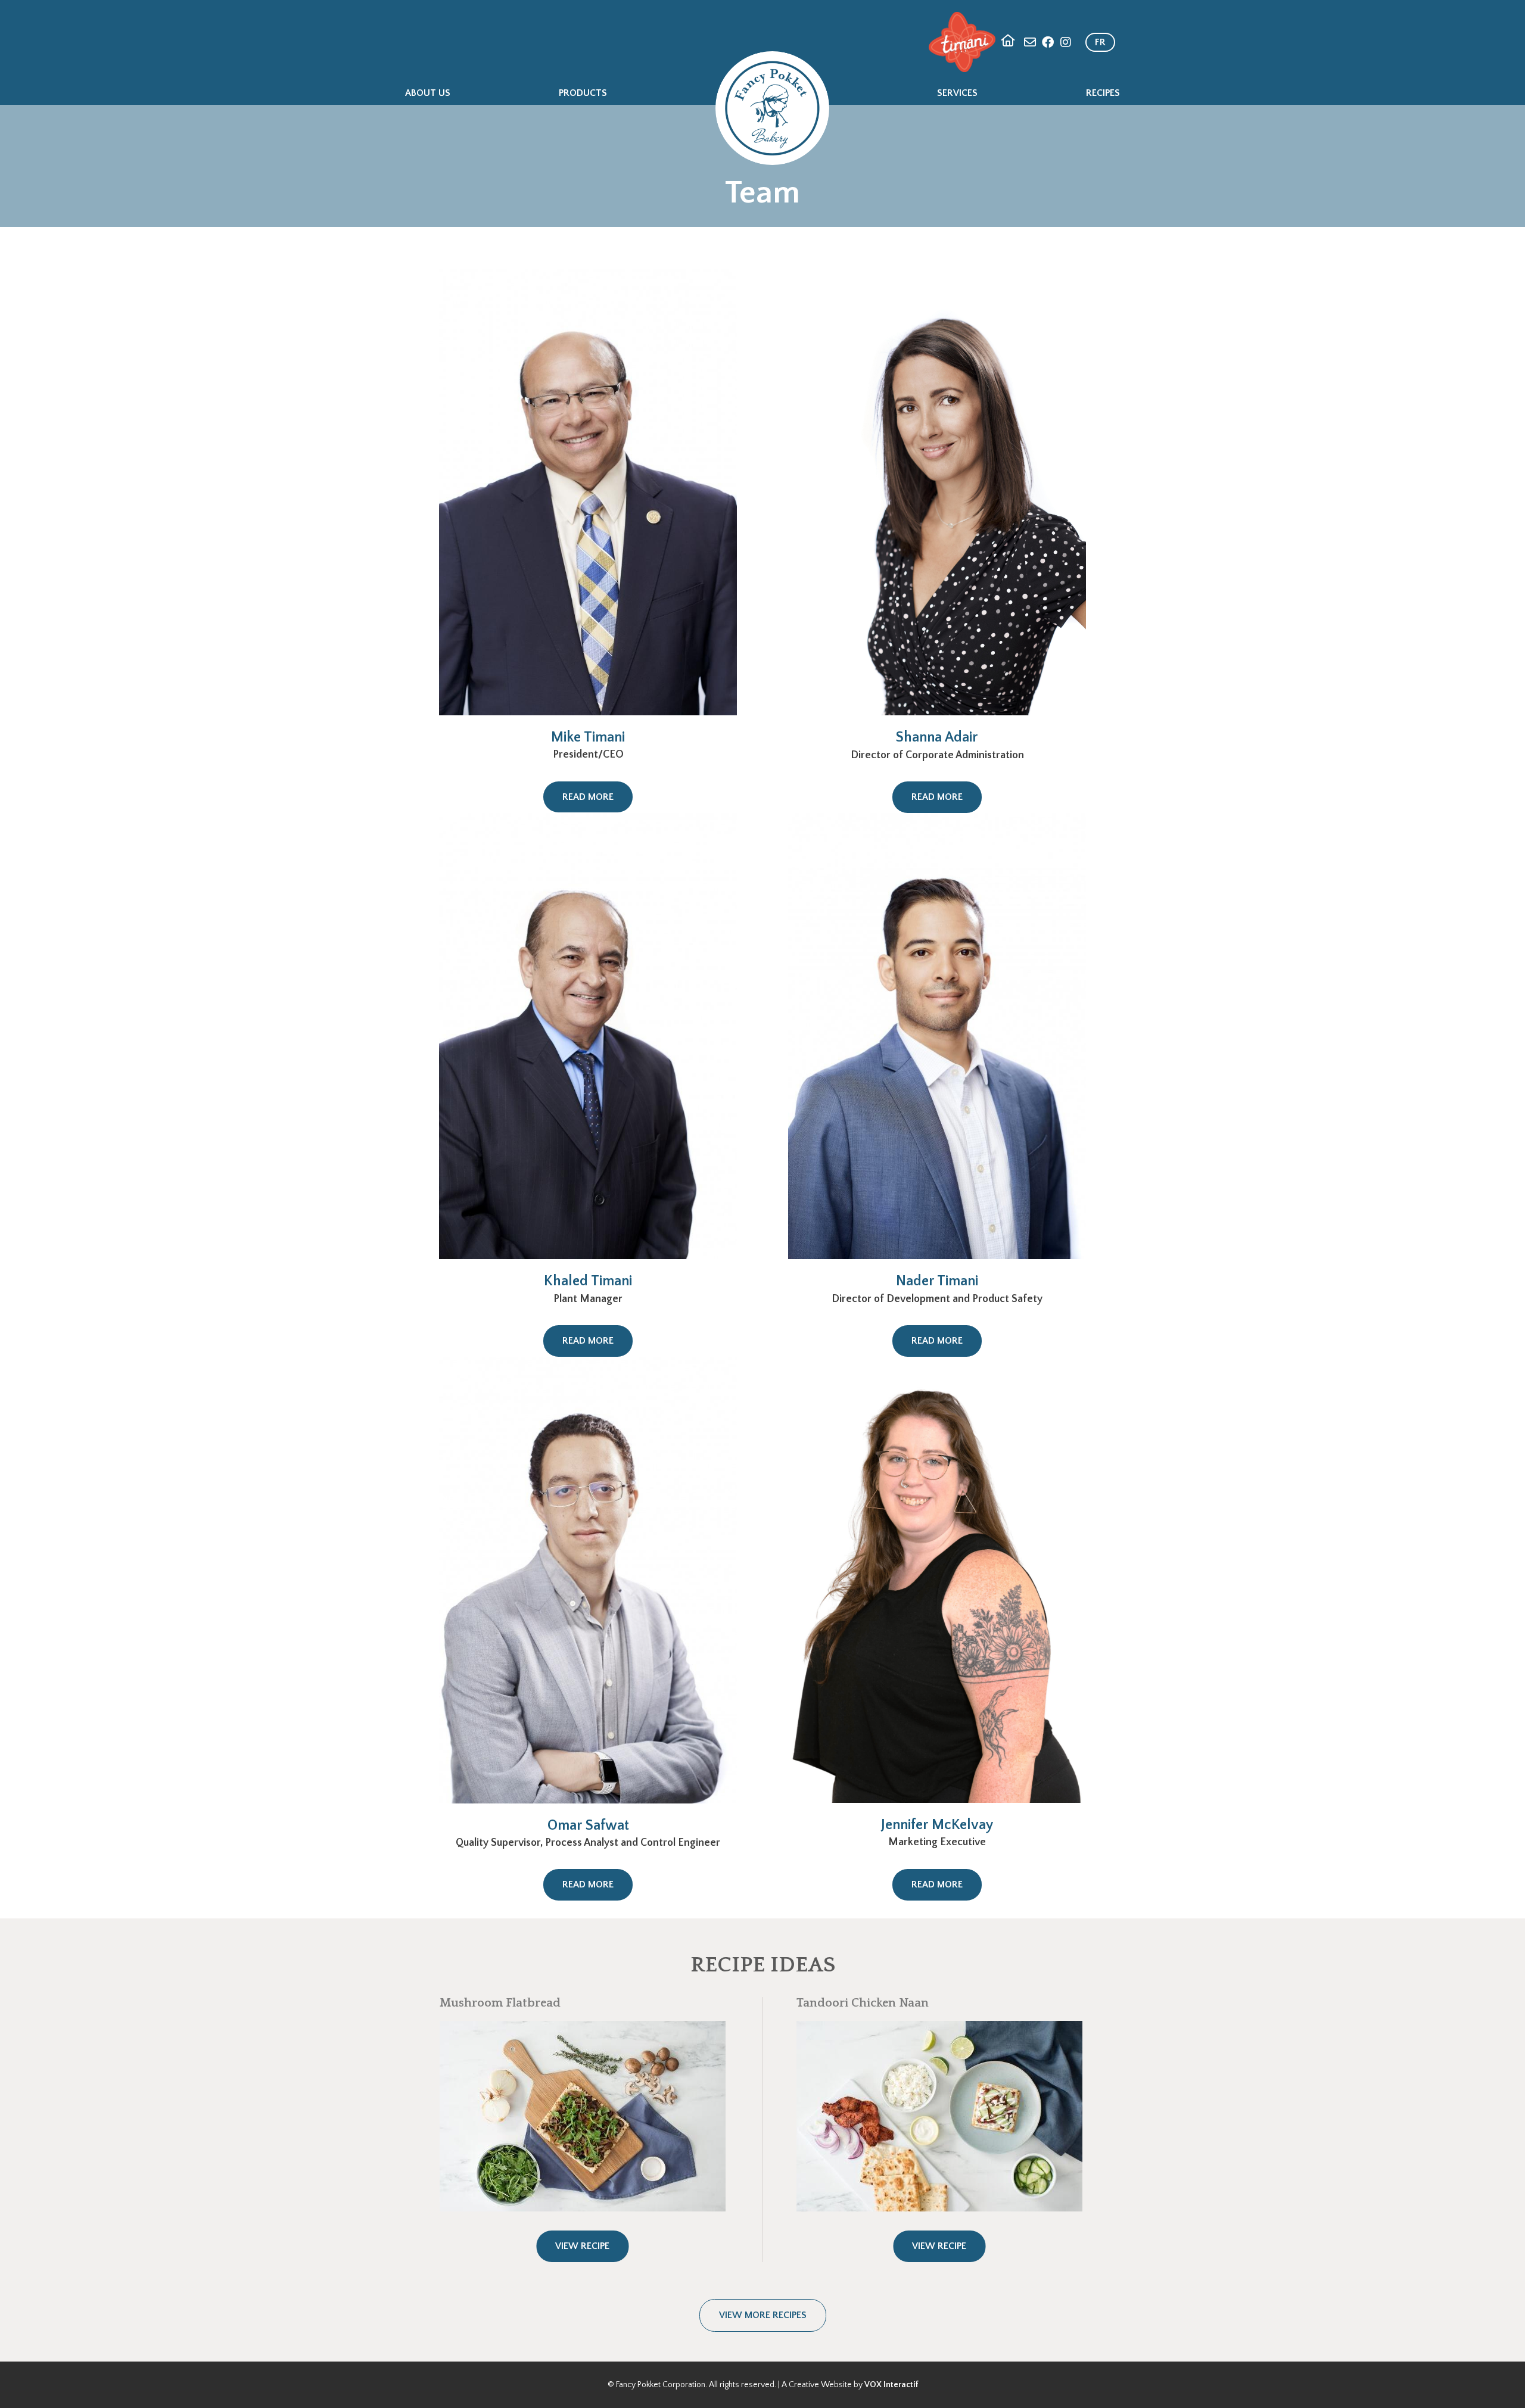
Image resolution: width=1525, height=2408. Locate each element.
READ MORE (588, 797)
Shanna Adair (937, 737)
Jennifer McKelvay (937, 1825)
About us (428, 93)
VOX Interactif (891, 2385)
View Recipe (582, 2246)
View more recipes (763, 2315)
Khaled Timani (588, 1281)
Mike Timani (588, 737)
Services (957, 93)
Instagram (1066, 42)
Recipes (1103, 93)
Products (583, 93)
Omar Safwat (588, 1826)
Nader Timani (937, 1281)
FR (1100, 42)
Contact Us (1030, 42)
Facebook (1048, 42)
